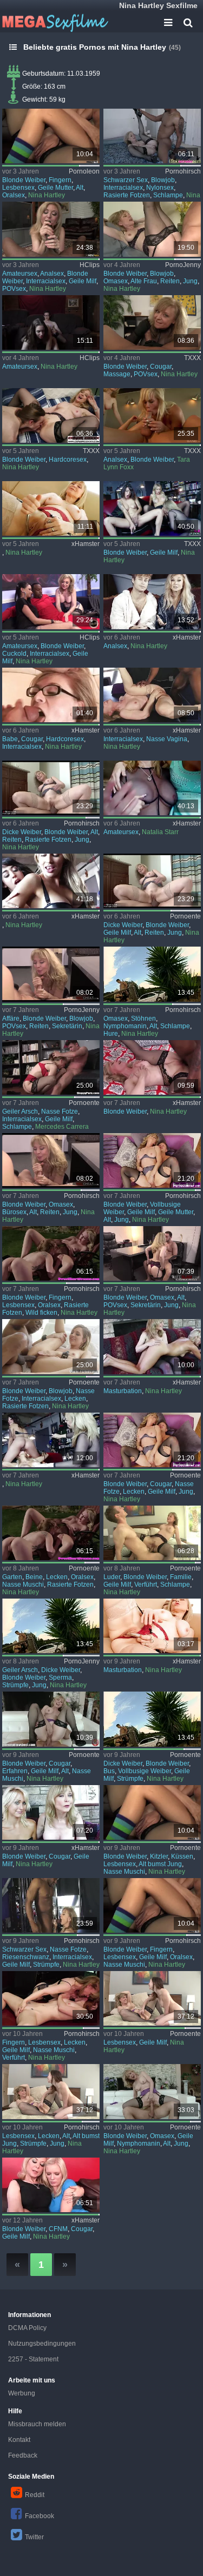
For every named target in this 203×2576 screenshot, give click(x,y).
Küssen (182, 1856)
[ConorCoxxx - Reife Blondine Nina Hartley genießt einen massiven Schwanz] (51, 415)
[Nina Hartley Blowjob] (51, 601)
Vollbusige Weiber (145, 1771)
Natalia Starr (160, 832)
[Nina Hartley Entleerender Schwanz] (51, 695)
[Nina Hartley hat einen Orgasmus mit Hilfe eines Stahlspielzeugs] (152, 1626)
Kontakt (19, 2440)
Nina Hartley (47, 195)
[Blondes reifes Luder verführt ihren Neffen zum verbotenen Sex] (152, 1533)
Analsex (52, 274)
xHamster (86, 544)
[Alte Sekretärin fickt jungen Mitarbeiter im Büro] (51, 1160)
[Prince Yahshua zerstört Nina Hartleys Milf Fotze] (51, 1905)
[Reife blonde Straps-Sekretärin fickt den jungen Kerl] (152, 1253)
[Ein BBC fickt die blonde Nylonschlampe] (152, 136)
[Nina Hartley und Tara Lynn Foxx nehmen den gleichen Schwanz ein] (152, 415)
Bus (109, 1771)
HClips (90, 265)
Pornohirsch (183, 171)
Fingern (60, 180)
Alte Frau (144, 281)
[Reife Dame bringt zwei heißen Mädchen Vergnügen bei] (51, 881)
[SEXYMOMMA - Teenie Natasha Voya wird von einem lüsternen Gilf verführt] (152, 1346)
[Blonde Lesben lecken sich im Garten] (51, 1533)
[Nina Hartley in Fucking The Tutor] (51, 322)
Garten (12, 1577)
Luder (112, 1577)
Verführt (146, 1585)
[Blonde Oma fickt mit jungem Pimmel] (51, 788)
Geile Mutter (55, 188)
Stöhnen (143, 1019)
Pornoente (185, 916)
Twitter (34, 2537)
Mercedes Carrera (62, 1127)
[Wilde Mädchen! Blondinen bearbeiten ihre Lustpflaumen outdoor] (51, 1253)
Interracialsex (123, 188)
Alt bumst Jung (160, 1864)
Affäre (11, 1019)
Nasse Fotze (60, 1111)
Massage (117, 374)
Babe (10, 739)
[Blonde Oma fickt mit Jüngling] (152, 229)
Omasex (116, 281)
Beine (34, 1577)
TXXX (192, 358)
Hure (111, 1034)
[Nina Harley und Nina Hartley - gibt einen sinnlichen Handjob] (152, 322)
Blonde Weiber (24, 180)
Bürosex (14, 1212)
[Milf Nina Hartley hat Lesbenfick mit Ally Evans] (152, 1998)
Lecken (75, 1399)
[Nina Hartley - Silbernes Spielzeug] (51, 508)
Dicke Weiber (22, 832)
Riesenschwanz (26, 1957)
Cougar (161, 367)
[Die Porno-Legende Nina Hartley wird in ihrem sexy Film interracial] (152, 695)
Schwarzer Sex (126, 180)
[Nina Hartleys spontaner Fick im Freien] (152, 1719)
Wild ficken (41, 1313)
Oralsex (14, 195)
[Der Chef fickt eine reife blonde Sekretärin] (51, 974)
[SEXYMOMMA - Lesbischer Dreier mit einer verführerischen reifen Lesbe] (51, 1440)
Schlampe (168, 195)
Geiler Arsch (20, 1111)
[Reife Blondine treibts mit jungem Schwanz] (152, 881)
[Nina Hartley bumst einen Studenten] (152, 2091)
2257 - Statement (33, 2359)
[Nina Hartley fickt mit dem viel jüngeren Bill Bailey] (51, 1719)
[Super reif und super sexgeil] (51, 1067)
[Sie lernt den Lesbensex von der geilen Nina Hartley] (51, 2091)
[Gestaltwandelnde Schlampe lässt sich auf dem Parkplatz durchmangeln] (152, 974)
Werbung (22, 2393)
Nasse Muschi (23, 1585)
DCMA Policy (27, 2328)
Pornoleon (84, 171)
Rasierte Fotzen (127, 195)
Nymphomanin (125, 1026)
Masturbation (123, 1391)
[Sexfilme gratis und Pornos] (54, 22)
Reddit (35, 2495)
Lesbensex (18, 188)
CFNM (58, 2229)
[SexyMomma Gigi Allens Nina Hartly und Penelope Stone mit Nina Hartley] (152, 508)
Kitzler (159, 1856)
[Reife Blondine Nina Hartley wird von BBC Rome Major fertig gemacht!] (152, 1067)
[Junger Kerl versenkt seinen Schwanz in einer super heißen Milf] (152, 1440)
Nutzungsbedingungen (42, 2344)
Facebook (40, 2516)
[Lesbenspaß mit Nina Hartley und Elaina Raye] (152, 1812)
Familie (181, 1577)
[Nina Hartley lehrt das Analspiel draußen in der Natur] (152, 601)
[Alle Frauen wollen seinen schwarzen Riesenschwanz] (51, 1346)
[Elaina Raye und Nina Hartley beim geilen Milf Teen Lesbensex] (152, 1905)
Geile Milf (83, 281)
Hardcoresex (68, 460)
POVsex (14, 289)
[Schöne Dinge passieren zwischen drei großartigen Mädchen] (152, 788)
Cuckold (14, 654)
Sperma (60, 1678)
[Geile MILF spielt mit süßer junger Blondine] (51, 1812)
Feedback (23, 2455)
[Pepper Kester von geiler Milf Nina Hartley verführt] (51, 1998)
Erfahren (15, 1771)
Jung (190, 281)
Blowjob (163, 180)
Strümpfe (15, 1685)
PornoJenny (183, 265)
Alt (80, 188)
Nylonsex (160, 188)
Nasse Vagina (167, 739)
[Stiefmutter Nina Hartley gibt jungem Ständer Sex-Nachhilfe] (152, 1160)
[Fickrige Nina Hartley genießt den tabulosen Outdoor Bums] (51, 1626)
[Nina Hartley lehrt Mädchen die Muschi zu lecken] (51, 2185)
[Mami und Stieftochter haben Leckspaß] (51, 136)
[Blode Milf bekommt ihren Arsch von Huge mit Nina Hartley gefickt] (51, 229)
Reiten (170, 281)
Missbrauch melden (37, 2424)
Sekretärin (67, 1026)
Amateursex (20, 274)
